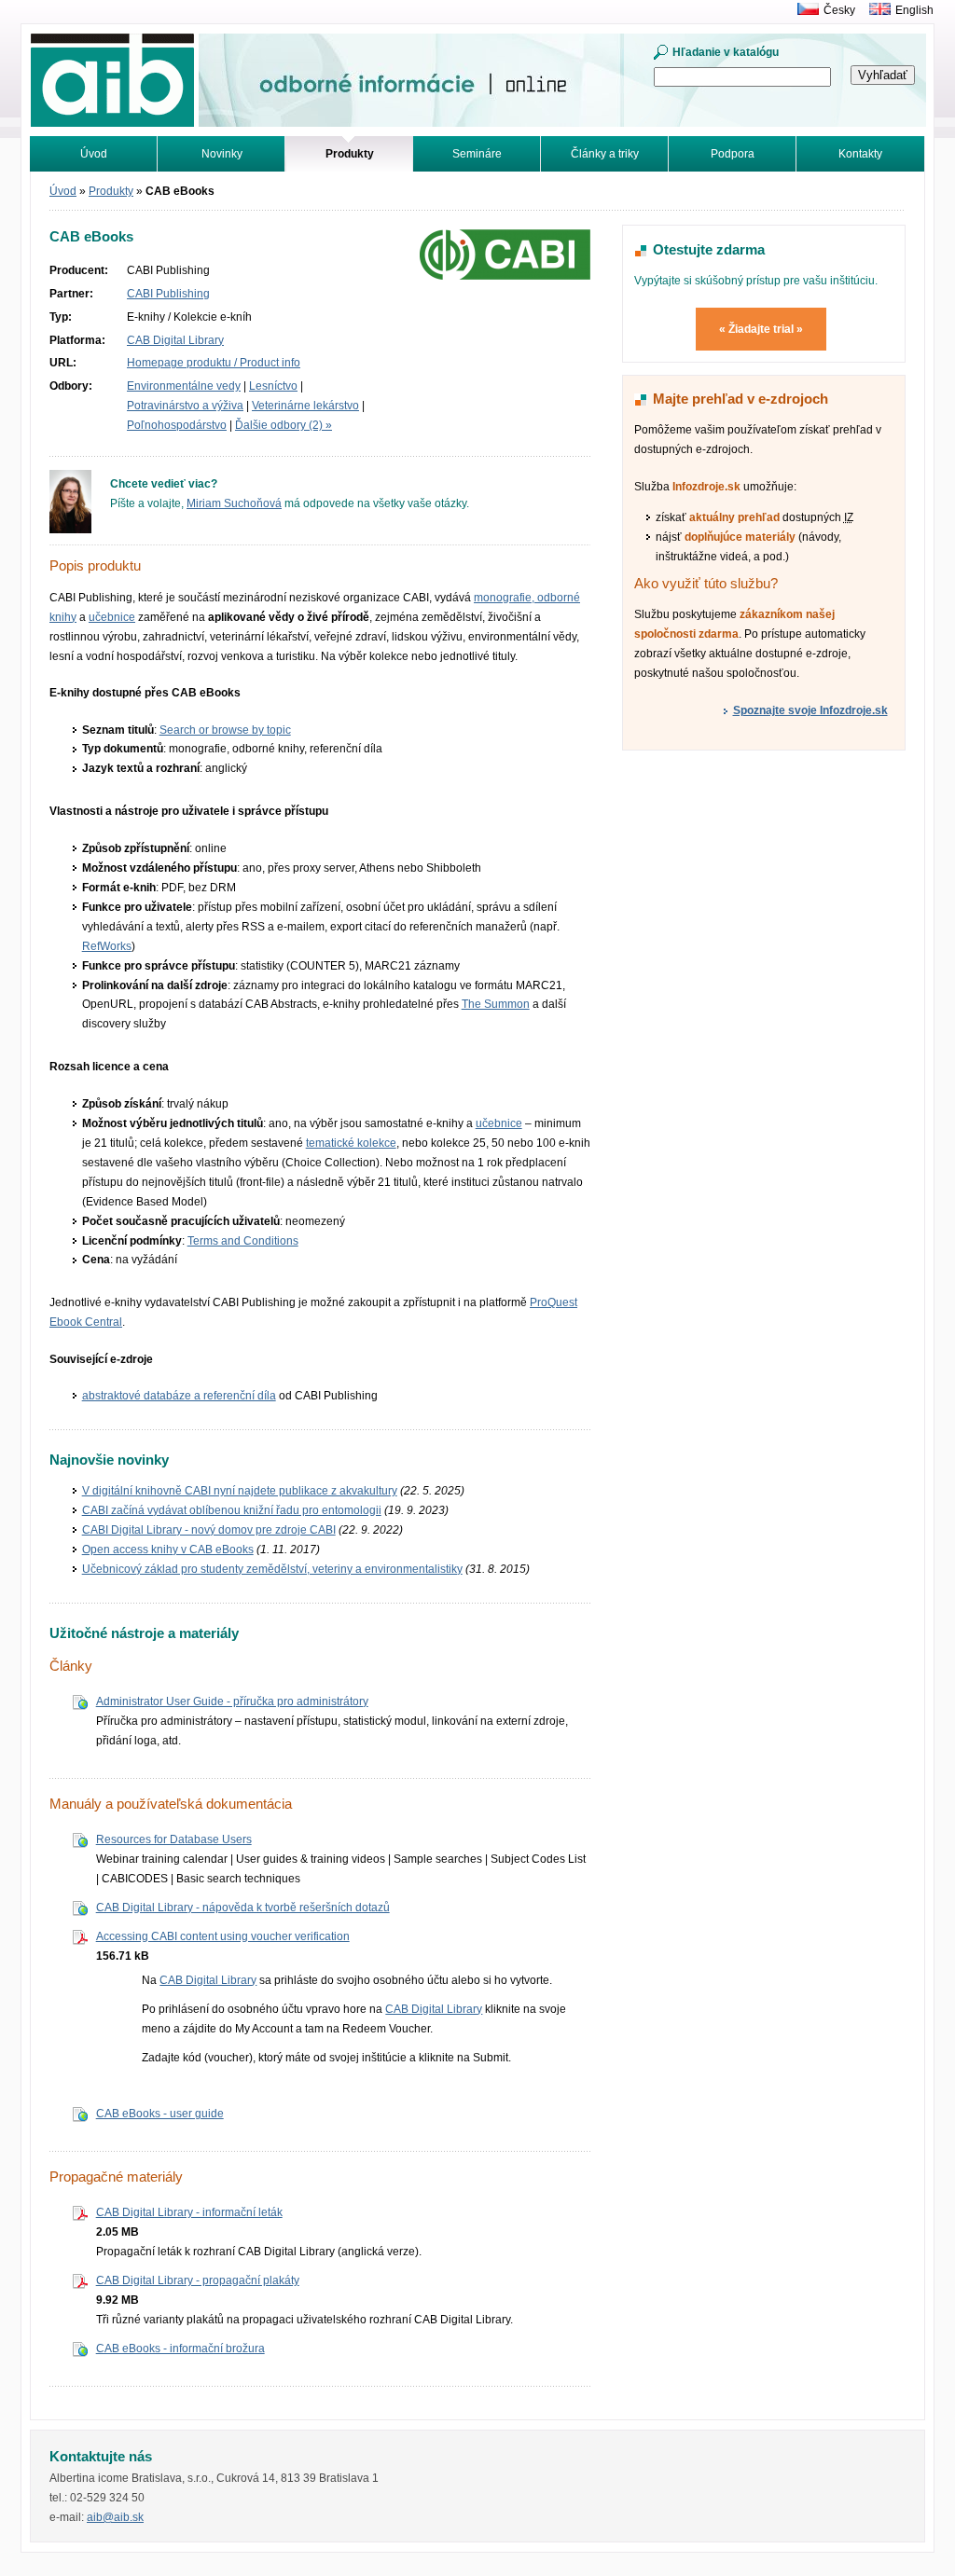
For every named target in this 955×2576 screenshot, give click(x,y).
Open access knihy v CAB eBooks (168, 1550)
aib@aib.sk (115, 2517)
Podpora (733, 154)
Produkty (111, 191)
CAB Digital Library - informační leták (189, 2212)
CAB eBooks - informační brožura (180, 2349)
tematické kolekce (351, 1143)
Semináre (477, 154)
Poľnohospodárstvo (177, 425)
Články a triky (605, 154)
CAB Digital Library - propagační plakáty (198, 2280)
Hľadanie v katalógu (726, 52)
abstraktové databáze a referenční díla (179, 1396)
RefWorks (107, 946)
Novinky (222, 154)
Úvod (94, 154)
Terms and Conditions (243, 1241)
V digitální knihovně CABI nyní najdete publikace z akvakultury (240, 1491)
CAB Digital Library (175, 340)
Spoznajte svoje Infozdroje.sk (810, 710)
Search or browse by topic (225, 730)
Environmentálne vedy (184, 386)
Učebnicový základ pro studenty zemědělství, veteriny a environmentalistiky (272, 1569)
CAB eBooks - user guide (160, 2114)
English (914, 10)
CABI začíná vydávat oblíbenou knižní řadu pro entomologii (232, 1510)
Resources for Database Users (174, 1839)
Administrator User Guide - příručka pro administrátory (232, 1701)
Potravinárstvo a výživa (185, 406)
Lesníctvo (273, 386)
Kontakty (860, 154)
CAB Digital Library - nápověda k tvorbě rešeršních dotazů (243, 1908)
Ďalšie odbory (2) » (284, 425)
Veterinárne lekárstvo (305, 406)
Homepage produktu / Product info (214, 363)
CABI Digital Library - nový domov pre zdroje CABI (209, 1530)
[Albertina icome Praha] (803, 10)
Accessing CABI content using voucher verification (223, 1936)
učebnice (112, 617)
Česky (839, 10)
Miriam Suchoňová (234, 503)
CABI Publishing (168, 294)
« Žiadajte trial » (761, 329)
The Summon (496, 1004)
